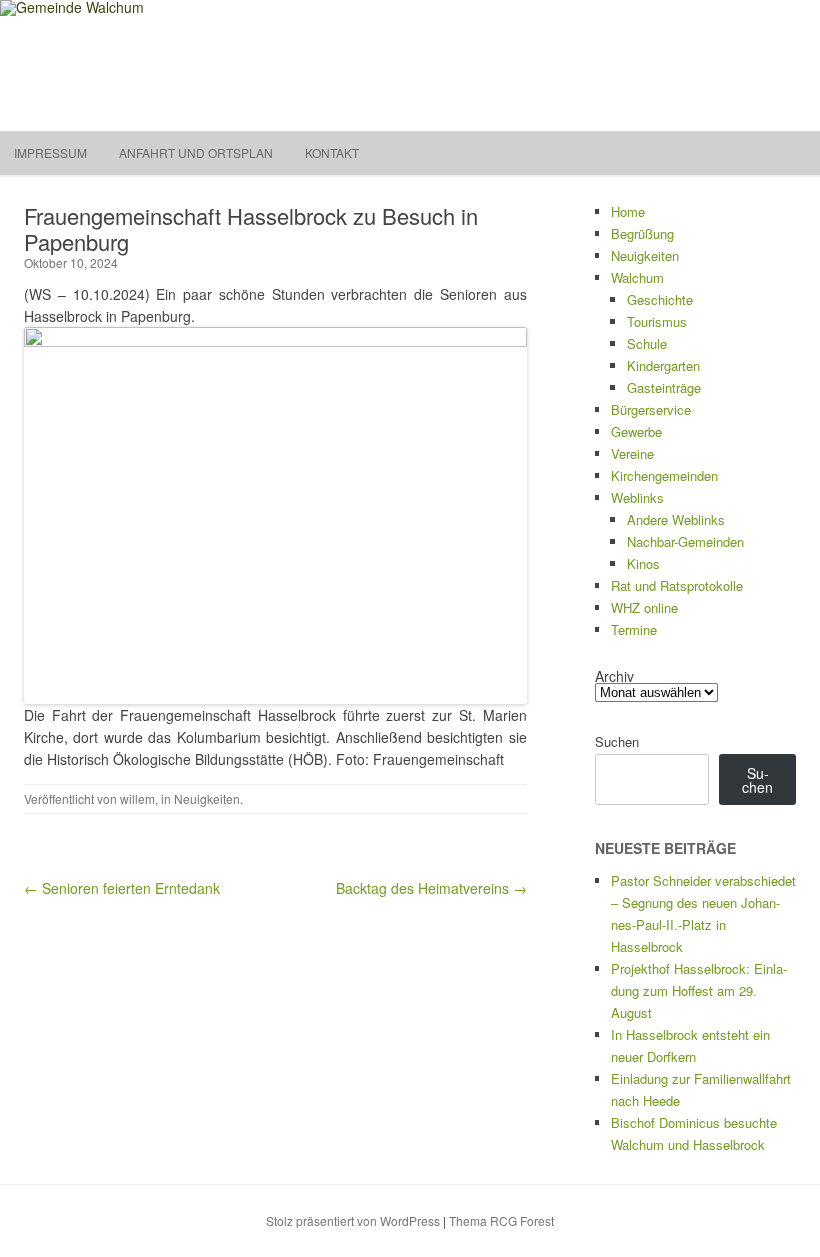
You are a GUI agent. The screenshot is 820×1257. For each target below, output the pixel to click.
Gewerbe (636, 431)
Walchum (637, 277)
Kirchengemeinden (664, 475)
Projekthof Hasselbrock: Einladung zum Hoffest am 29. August (699, 990)
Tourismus (657, 321)
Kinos (643, 563)
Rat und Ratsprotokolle (677, 585)
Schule (647, 343)
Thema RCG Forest (501, 1220)
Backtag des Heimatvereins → (431, 888)
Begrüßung (642, 233)
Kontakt (332, 152)
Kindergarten (663, 365)
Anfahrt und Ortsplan (196, 152)
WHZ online (644, 607)
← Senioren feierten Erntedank (122, 888)
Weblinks (637, 497)
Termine (634, 629)
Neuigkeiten (207, 798)
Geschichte (660, 299)
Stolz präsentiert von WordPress (353, 1220)
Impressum (50, 152)
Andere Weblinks (676, 519)
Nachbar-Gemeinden (685, 541)
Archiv (614, 676)
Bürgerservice (651, 409)
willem (137, 798)
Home (628, 211)
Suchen (617, 741)
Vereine (632, 453)
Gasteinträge (664, 387)
